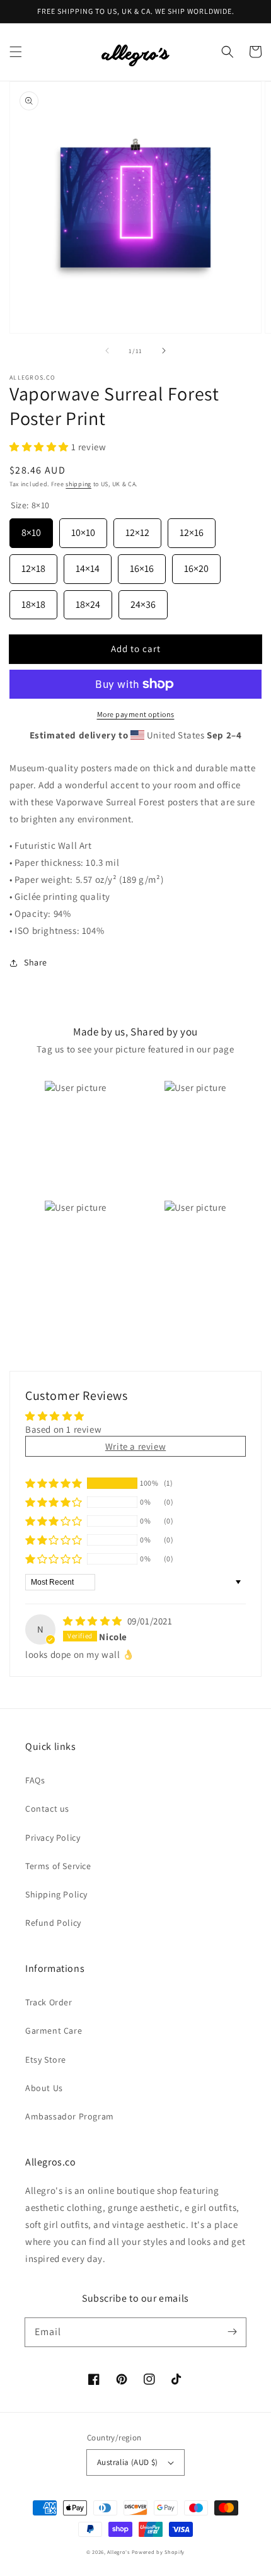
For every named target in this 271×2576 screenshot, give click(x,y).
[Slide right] (164, 351)
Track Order (49, 2002)
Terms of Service (58, 1866)
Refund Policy (53, 1923)
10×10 (83, 529)
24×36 (143, 601)
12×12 (137, 529)
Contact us (47, 1809)
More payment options (136, 714)
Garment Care (54, 2031)
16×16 (142, 565)
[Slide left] (107, 351)
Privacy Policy (53, 1838)
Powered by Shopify (159, 2552)
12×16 (192, 529)
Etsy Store (46, 2060)
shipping (78, 484)
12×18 (33, 565)
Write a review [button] (135, 1446)
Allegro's (118, 2552)
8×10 (31, 529)
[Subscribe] (232, 2332)
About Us (44, 2088)
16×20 (196, 565)
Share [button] (36, 962)
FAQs (35, 1780)
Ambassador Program (70, 2116)
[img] (94, 1621)
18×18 (33, 601)
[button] (16, 52)
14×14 (88, 565)
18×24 (88, 601)
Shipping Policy (56, 1894)
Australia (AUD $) (128, 2462)
